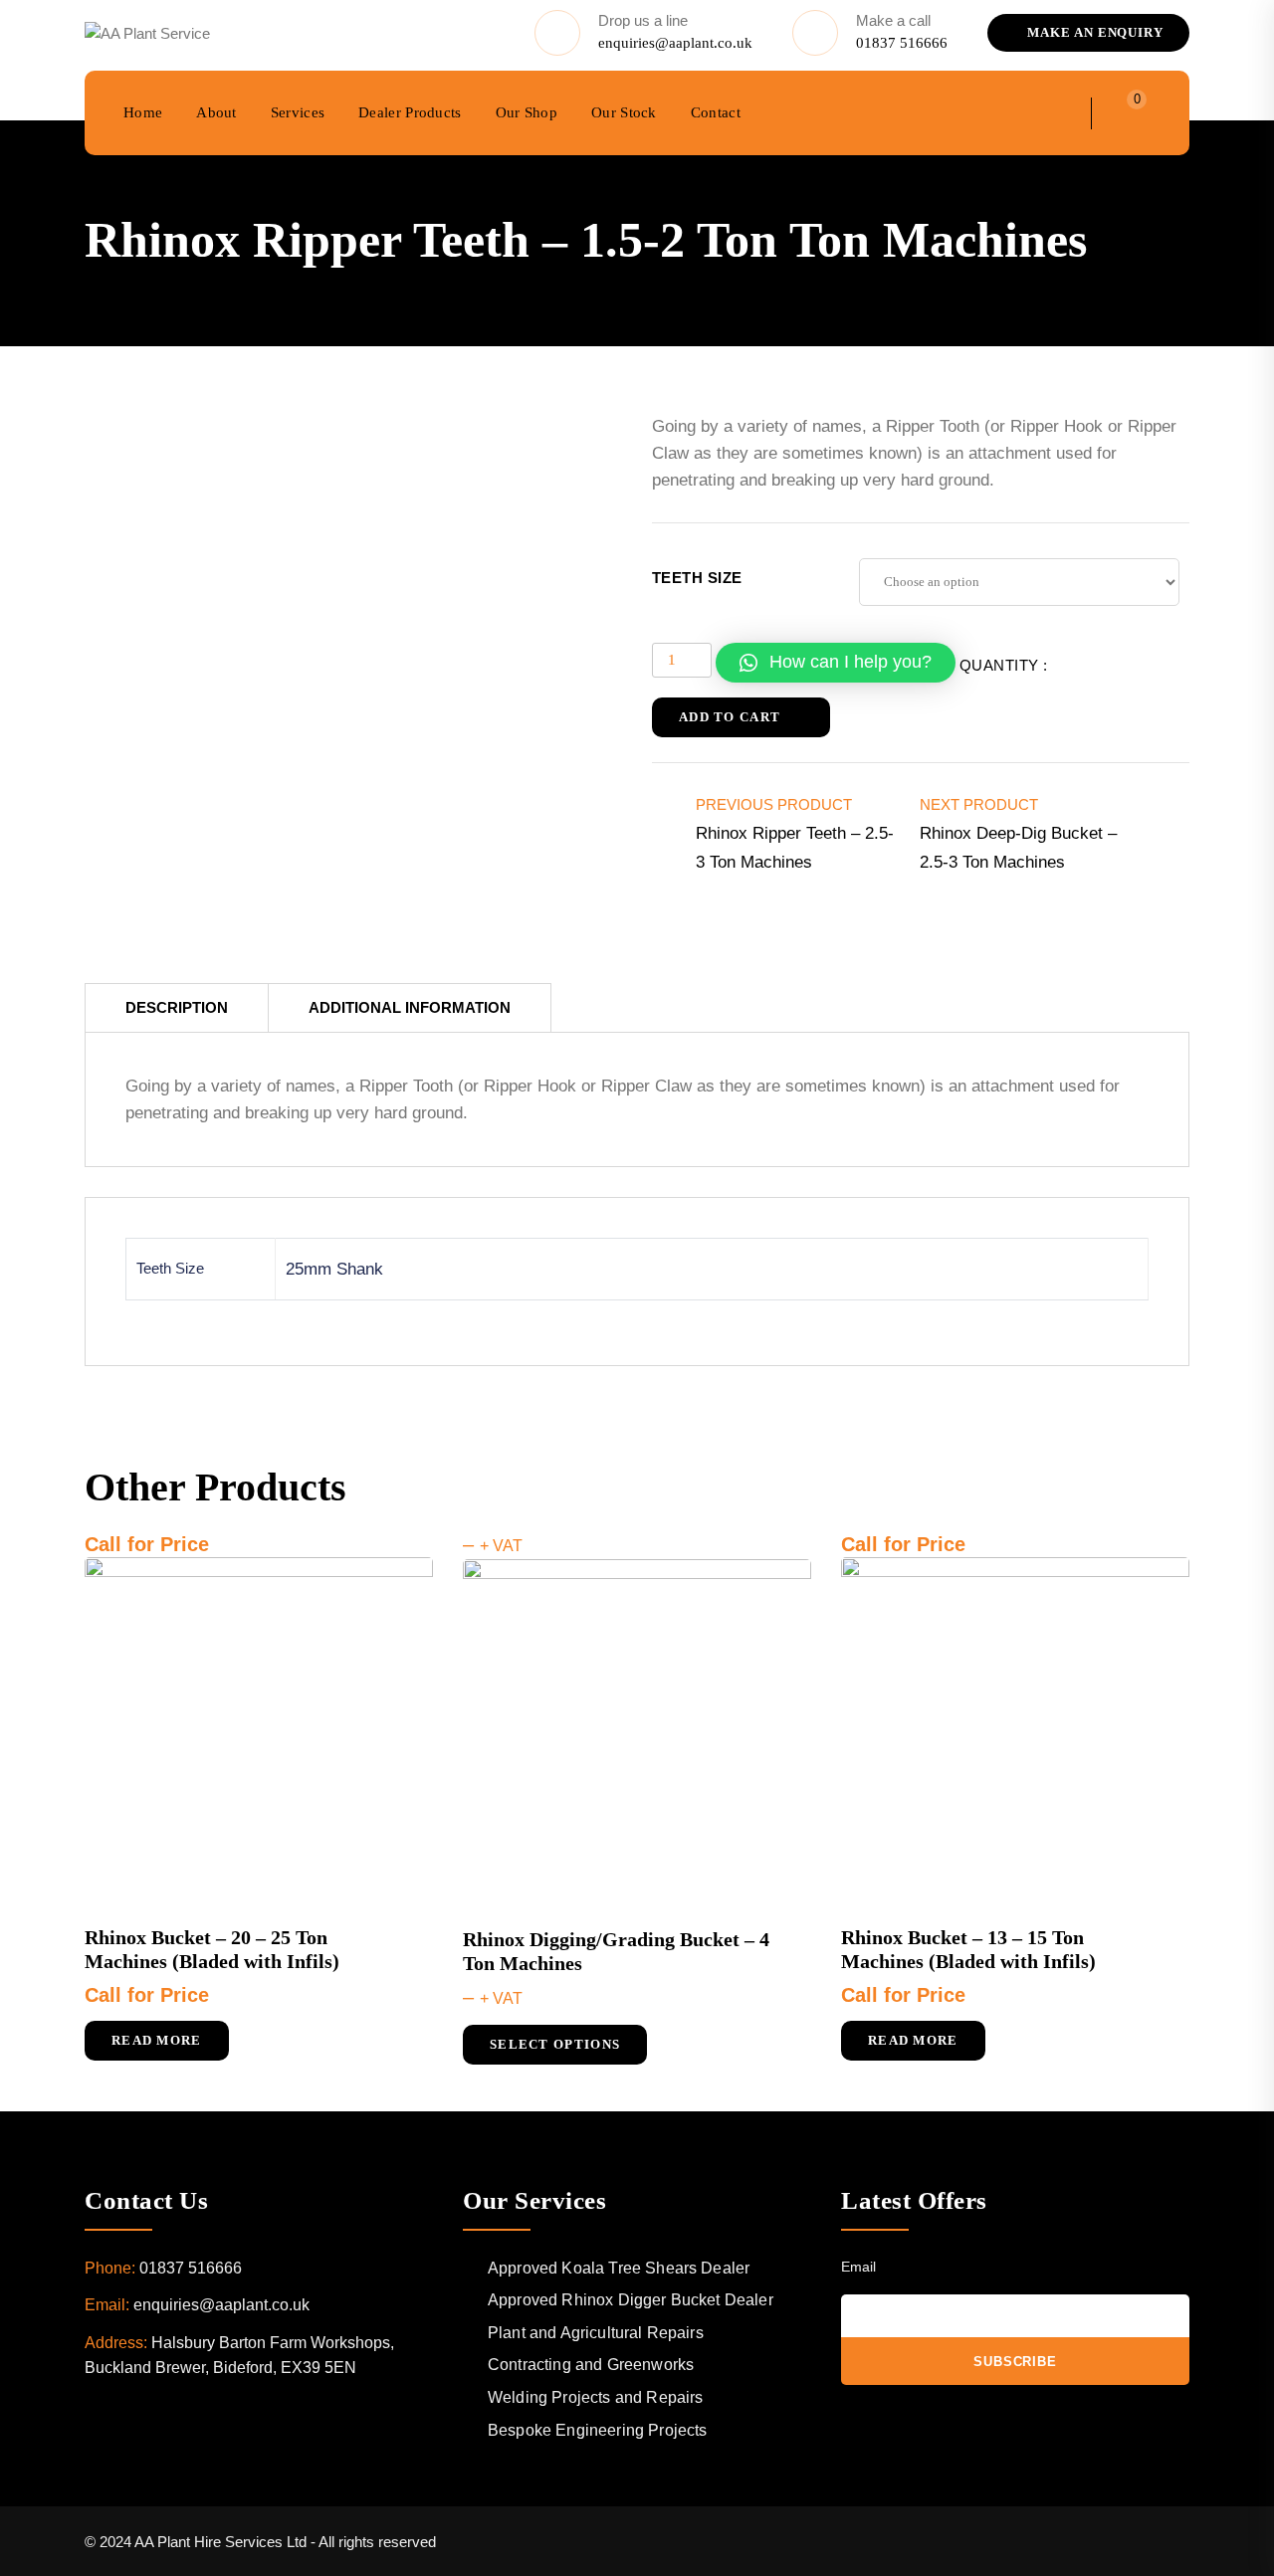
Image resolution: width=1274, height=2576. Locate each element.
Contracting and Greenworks (591, 2365)
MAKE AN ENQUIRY (1093, 32)
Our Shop (527, 112)
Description (177, 1007)
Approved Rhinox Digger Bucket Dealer (631, 2300)
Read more (157, 2040)
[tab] (177, 1007)
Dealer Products (410, 112)
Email (858, 2267)
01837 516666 (902, 43)
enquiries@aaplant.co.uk (675, 43)
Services (298, 112)
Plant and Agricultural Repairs (596, 2333)
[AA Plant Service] (147, 32)
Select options (555, 2044)
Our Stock (624, 112)
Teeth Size (697, 578)
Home (143, 112)
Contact (716, 112)
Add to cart (730, 717)
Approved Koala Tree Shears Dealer (619, 2268)
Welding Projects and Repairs (595, 2397)
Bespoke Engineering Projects (597, 2430)
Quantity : (1004, 665)
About (216, 112)
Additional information (410, 1007)
